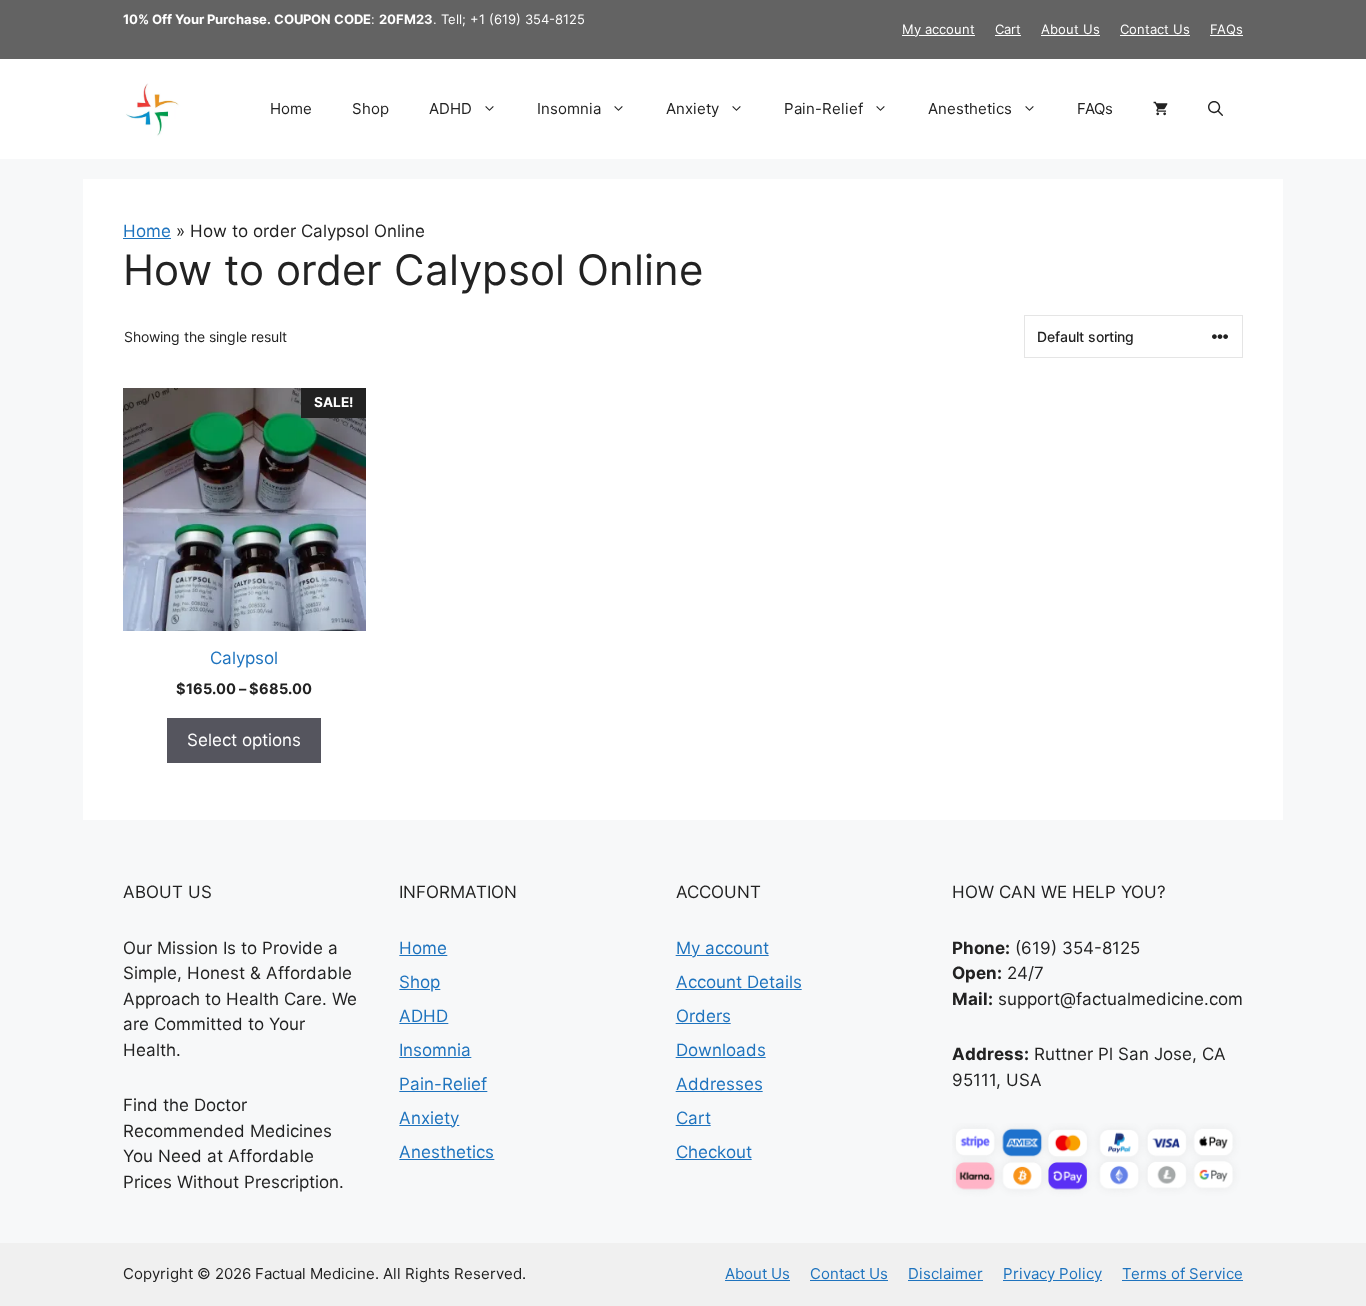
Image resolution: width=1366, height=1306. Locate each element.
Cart (1008, 29)
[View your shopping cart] (1160, 109)
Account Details (739, 982)
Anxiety (692, 108)
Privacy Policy (1052, 1273)
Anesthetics (970, 108)
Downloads (721, 1050)
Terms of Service (1182, 1273)
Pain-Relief (823, 108)
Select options (244, 740)
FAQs (1226, 29)
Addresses (719, 1084)
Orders (703, 1016)
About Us (1070, 29)
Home (291, 108)
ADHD (450, 108)
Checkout (714, 1152)
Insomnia (569, 108)
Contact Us (1155, 29)
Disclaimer (945, 1273)
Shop (370, 108)
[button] (1215, 109)
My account (938, 29)
